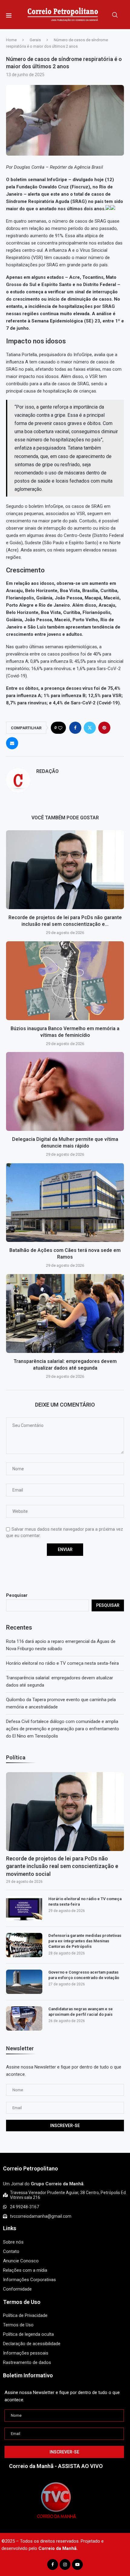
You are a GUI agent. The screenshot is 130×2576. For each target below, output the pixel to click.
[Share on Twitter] (90, 728)
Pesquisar (17, 1595)
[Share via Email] (12, 743)
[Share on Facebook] (75, 728)
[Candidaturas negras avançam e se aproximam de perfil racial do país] (24, 2018)
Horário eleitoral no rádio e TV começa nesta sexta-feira (62, 1663)
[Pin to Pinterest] (104, 728)
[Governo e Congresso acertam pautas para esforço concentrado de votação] (24, 1982)
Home (11, 40)
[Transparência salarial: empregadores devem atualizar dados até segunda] (65, 1313)
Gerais (35, 40)
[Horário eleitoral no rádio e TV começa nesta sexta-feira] (24, 1908)
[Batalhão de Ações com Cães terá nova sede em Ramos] (65, 1202)
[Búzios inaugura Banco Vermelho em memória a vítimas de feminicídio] (65, 981)
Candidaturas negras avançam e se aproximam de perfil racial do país (81, 2012)
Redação (47, 771)
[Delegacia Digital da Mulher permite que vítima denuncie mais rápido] (65, 1091)
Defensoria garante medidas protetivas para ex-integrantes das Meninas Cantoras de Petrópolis (85, 1941)
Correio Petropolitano (31, 2168)
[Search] (115, 15)
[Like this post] (60, 728)
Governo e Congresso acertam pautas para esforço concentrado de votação (84, 1975)
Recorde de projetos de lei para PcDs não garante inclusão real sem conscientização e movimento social (62, 1866)
